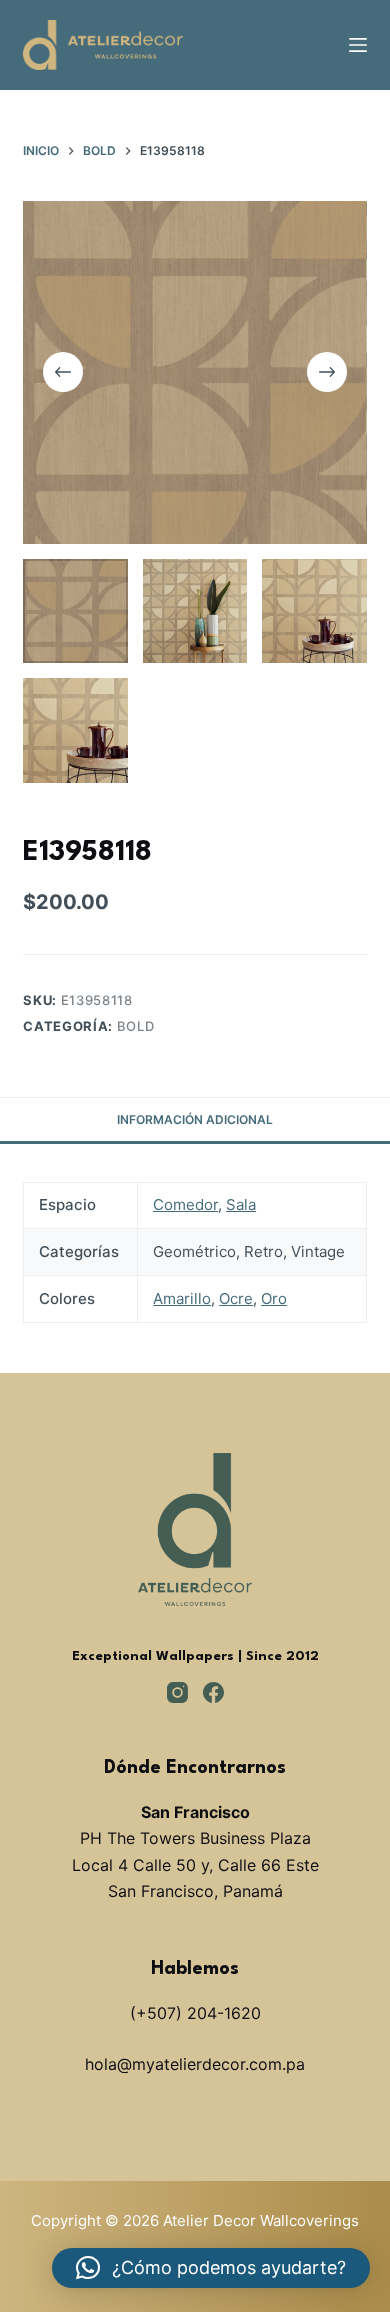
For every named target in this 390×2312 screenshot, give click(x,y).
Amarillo (182, 1298)
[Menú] (358, 45)
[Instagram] (177, 1692)
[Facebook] (213, 1692)
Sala (241, 1204)
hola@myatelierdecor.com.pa (195, 2064)
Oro (274, 1298)
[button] (211, 2268)
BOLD (136, 1026)
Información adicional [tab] (195, 1119)
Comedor (185, 1204)
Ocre (236, 1298)
